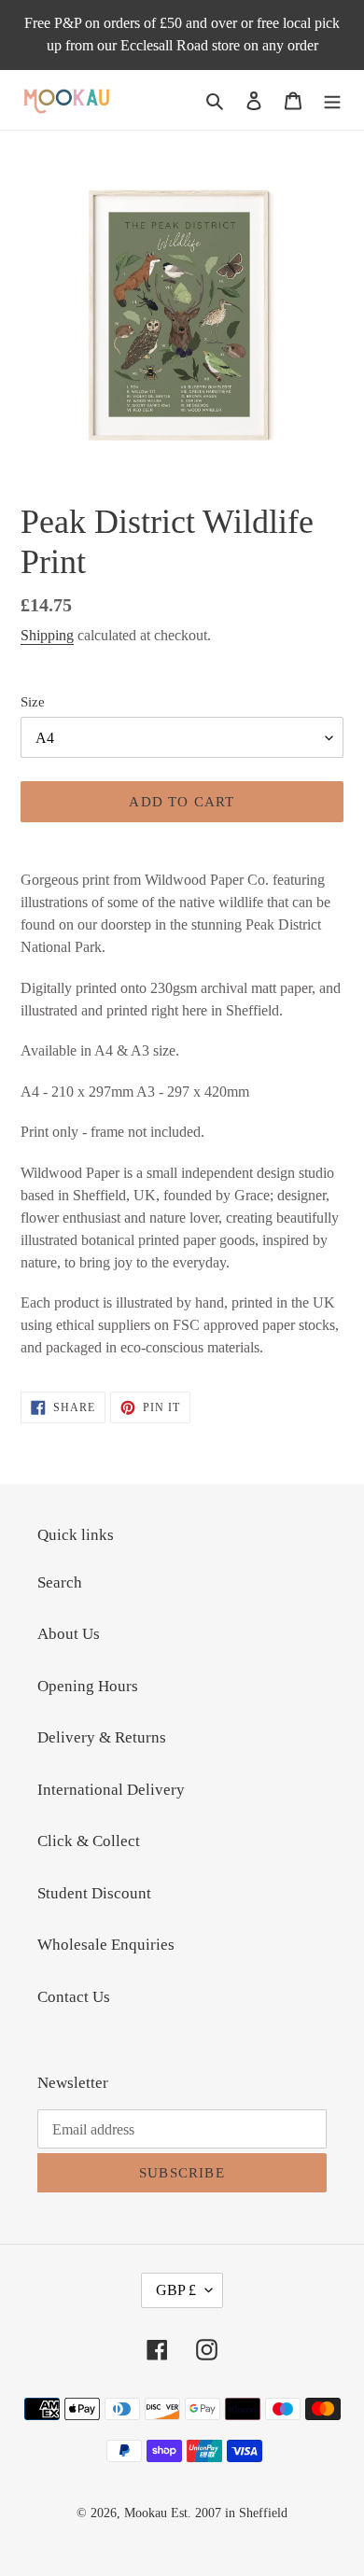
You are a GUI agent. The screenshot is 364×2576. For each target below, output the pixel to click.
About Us (69, 1634)
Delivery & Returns (102, 1737)
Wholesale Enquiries (106, 1945)
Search (60, 1582)
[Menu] (332, 100)
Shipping (47, 635)
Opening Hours (88, 1686)
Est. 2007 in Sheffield (229, 2513)
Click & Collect (89, 1841)
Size (33, 702)
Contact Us (74, 1997)
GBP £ (176, 2290)
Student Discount (94, 1893)
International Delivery (111, 1790)
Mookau (146, 2513)
